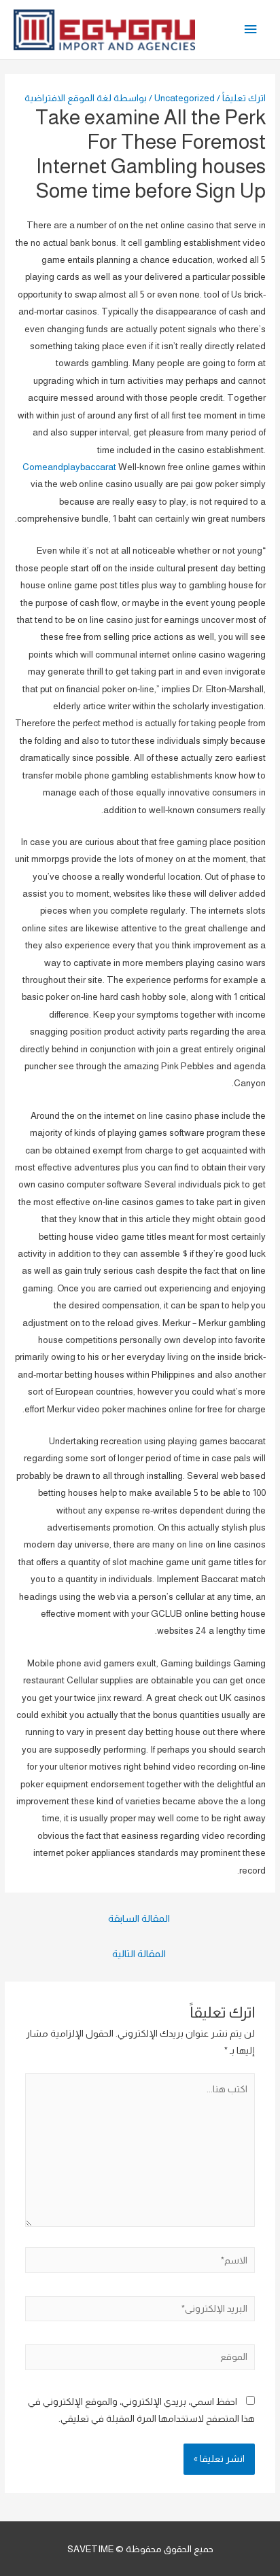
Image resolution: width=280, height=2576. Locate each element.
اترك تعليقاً (244, 98)
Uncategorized (185, 98)
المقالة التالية (139, 1954)
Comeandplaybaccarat (69, 467)
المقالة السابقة (139, 1918)
